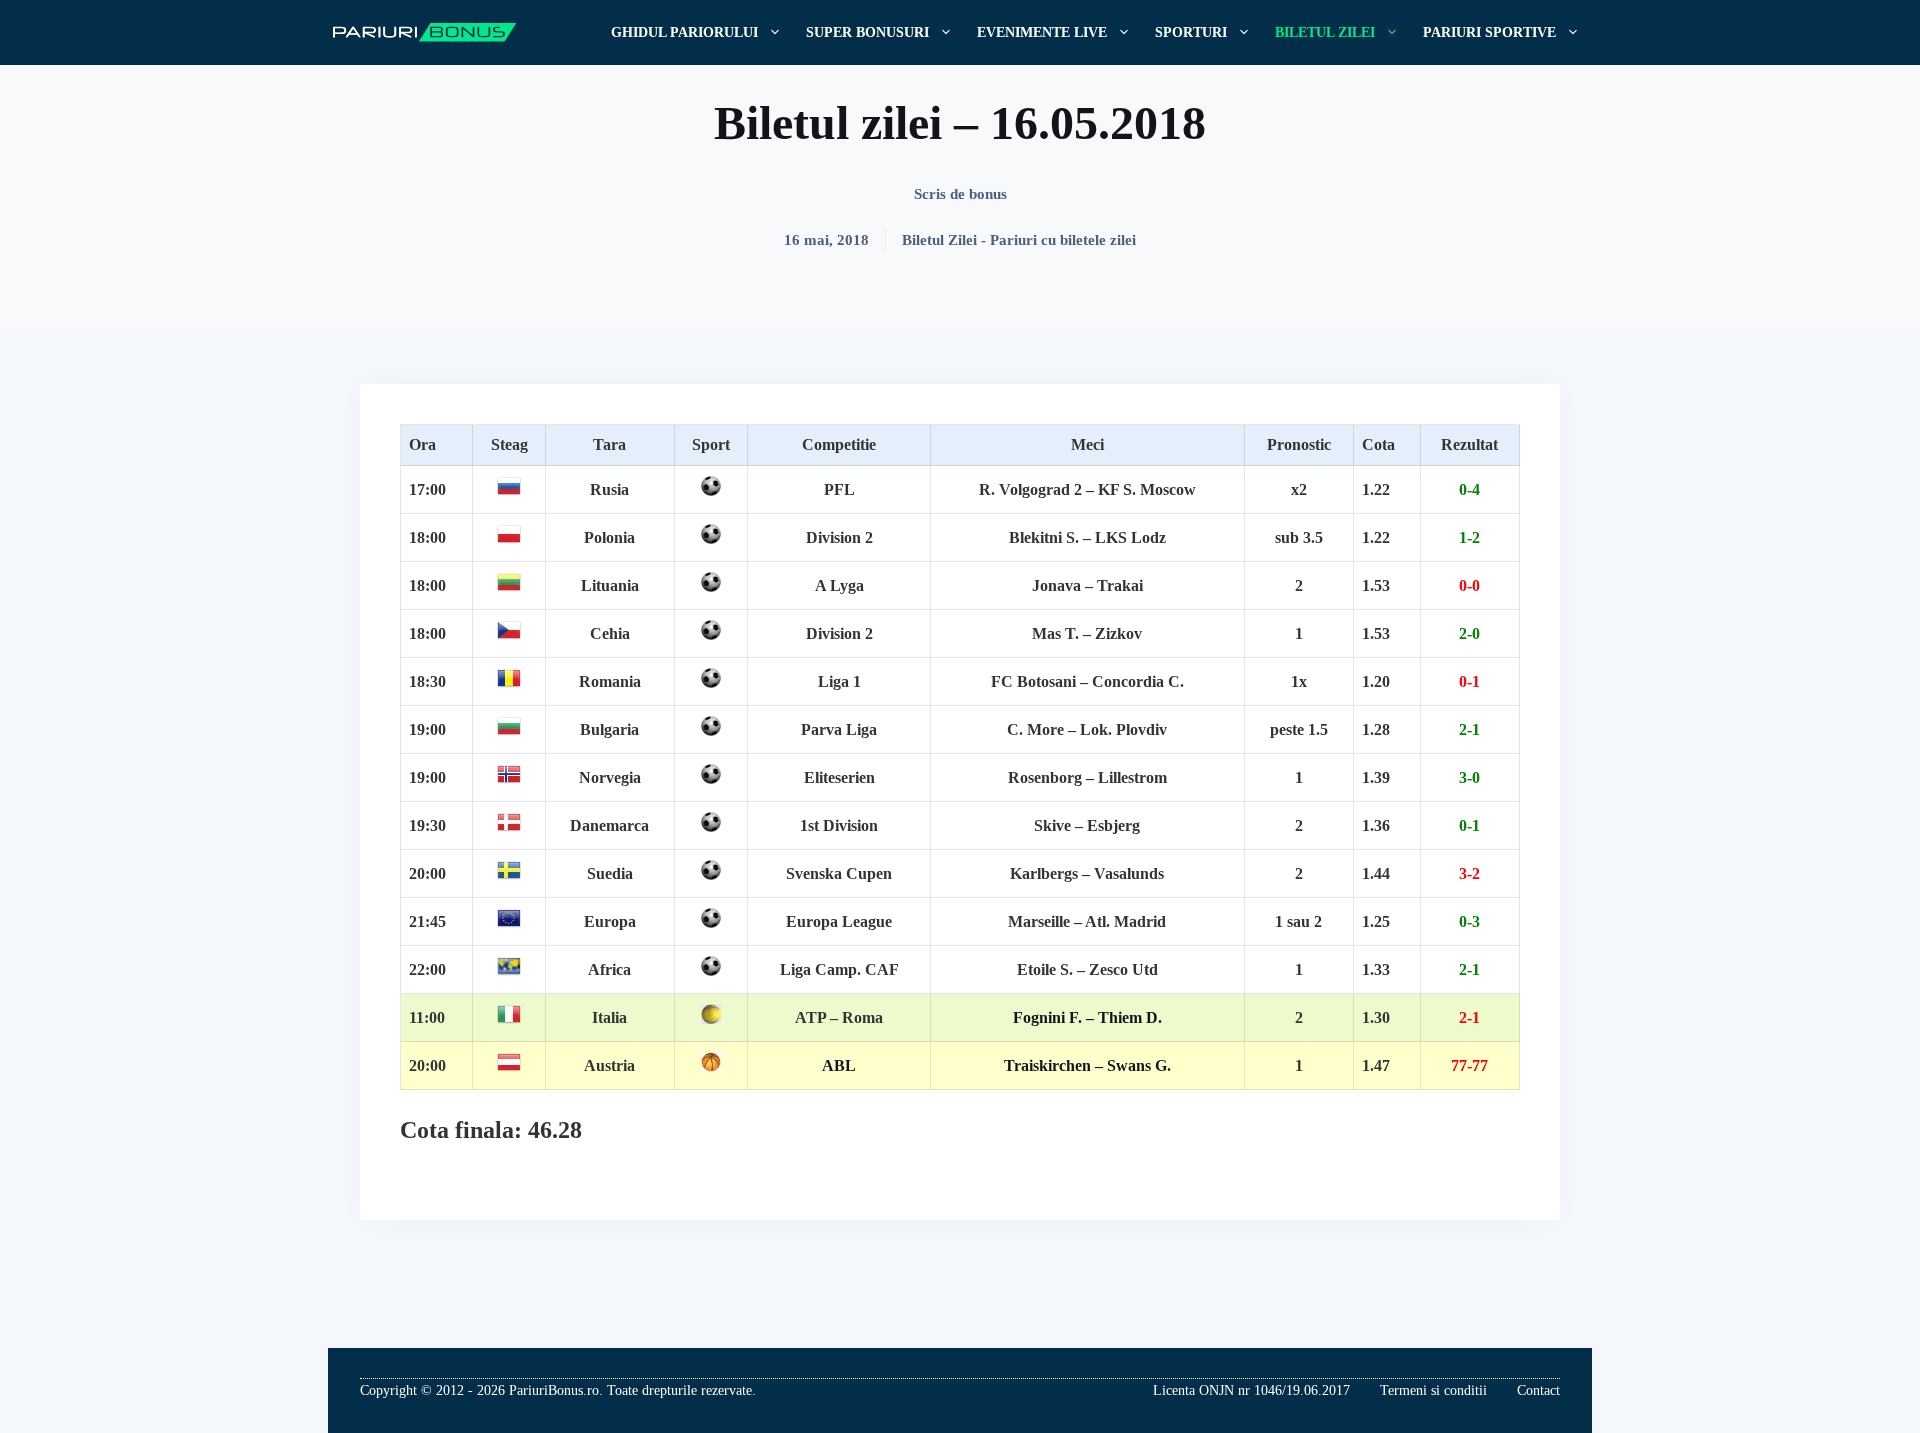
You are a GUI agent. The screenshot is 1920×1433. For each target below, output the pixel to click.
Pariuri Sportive (1489, 32)
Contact (1538, 1390)
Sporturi (1191, 32)
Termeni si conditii (1433, 1390)
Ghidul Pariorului (684, 32)
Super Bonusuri (867, 32)
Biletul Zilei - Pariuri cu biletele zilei (1019, 240)
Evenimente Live (1042, 32)
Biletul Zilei (1325, 32)
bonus (988, 194)
